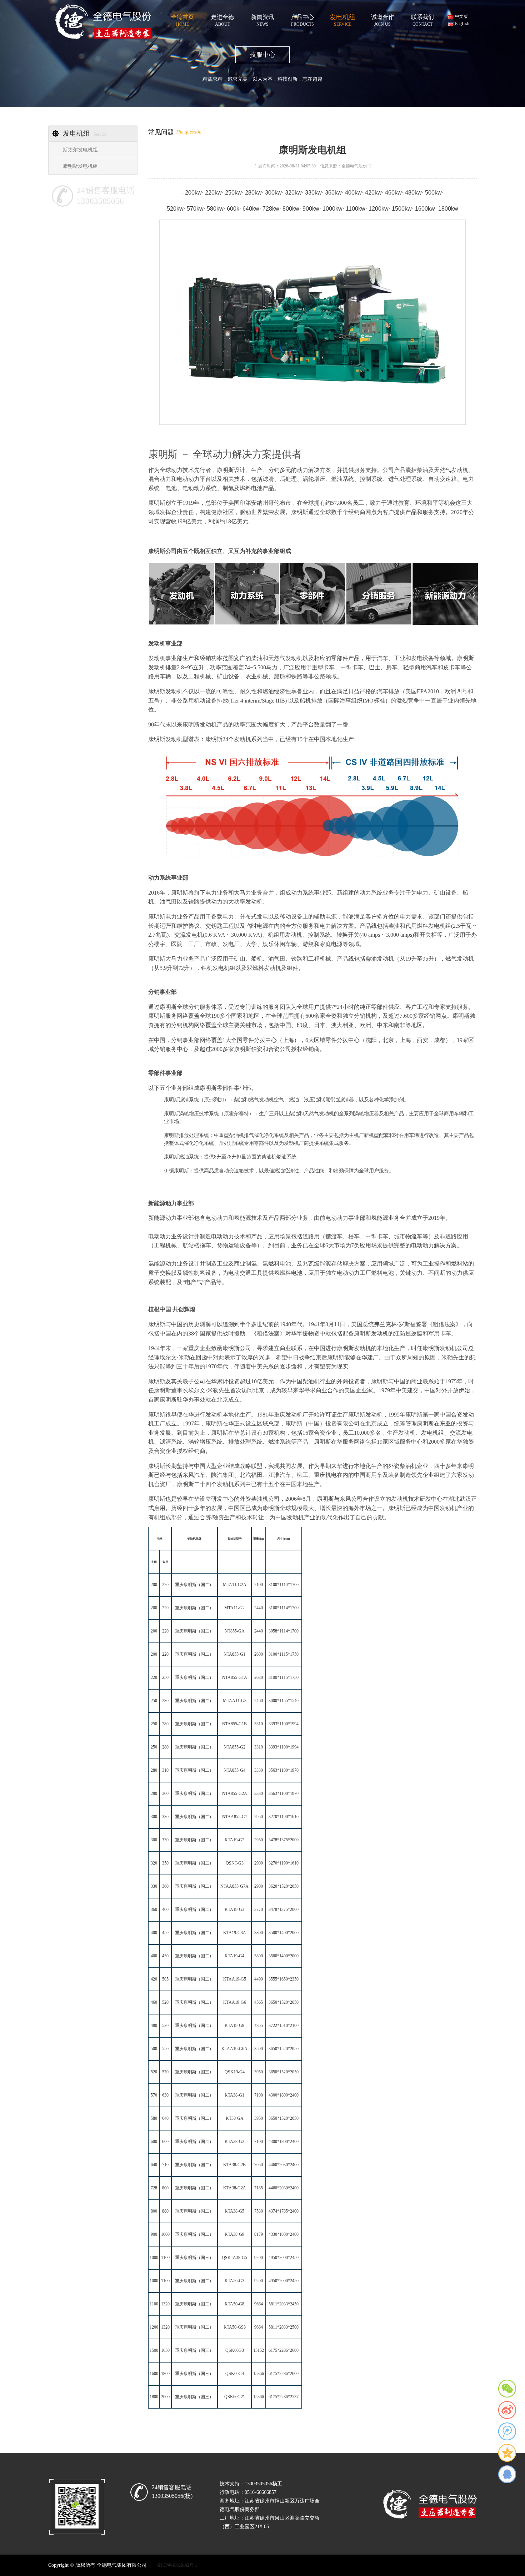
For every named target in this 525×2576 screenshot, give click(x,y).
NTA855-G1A (235, 1677)
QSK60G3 (235, 2350)
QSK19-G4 (235, 2072)
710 (165, 2165)
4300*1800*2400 (284, 2095)
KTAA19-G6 (235, 2002)
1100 (165, 2258)
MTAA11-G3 (235, 1701)
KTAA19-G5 (235, 1979)
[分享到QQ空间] (507, 2453)
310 (165, 1770)
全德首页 (182, 19)
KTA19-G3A (235, 1933)
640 (165, 2118)
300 (165, 1793)
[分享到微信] (507, 2389)
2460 (259, 1701)
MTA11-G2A (235, 1585)
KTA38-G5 (234, 2211)
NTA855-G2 (234, 1747)
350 (165, 1863)
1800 (165, 2374)
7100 (259, 2095)
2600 (259, 1654)
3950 (259, 2072)
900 (154, 2234)
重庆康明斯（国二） (194, 1585)
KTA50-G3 (234, 2281)
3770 (259, 1910)
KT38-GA (235, 2118)
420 (154, 1979)
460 (154, 2002)
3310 (259, 1724)
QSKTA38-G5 (234, 2258)
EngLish (462, 24)
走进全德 (222, 19)
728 (154, 2188)
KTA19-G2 (234, 1840)
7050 (259, 2165)
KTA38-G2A (235, 2188)
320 (154, 1863)
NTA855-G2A (235, 1793)
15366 (259, 2374)
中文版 (461, 16)
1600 (154, 2374)
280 (165, 1701)
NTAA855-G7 (235, 1817)
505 (165, 1979)
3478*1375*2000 (284, 1840)
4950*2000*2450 (284, 2258)
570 (165, 2072)
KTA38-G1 (234, 2095)
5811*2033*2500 (284, 2327)
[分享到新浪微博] (507, 2410)
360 (165, 1886)
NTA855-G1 (234, 1654)
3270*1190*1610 (284, 1817)
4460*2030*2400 (284, 2165)
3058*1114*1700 (284, 1631)
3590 (259, 2049)
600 (154, 2142)
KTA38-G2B (234, 2165)
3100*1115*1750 (284, 1654)
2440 (259, 1608)
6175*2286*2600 (284, 2350)
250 (165, 1677)
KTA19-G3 (234, 1910)
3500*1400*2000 (284, 1933)
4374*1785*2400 (284, 2211)
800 (165, 2188)
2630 (259, 1677)
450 (165, 1933)
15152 (259, 2350)
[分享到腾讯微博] (507, 2431)
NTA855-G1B (234, 1724)
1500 (154, 2350)
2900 (259, 1863)
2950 (259, 1817)
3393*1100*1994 (284, 1724)
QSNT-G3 (235, 1863)
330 (165, 1817)
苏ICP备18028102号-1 (177, 2565)
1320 (165, 2304)
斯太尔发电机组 (80, 150)
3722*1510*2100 (284, 2026)
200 (154, 1585)
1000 (165, 2234)
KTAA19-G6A (234, 2049)
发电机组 (342, 19)
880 (165, 2211)
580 (154, 2118)
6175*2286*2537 (284, 2397)
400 (165, 1910)
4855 (259, 2026)
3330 (259, 1770)
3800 (259, 1933)
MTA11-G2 (234, 1608)
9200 (259, 2258)
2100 (259, 1585)
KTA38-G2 (234, 2142)
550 (165, 2049)
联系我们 (422, 19)
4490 (259, 1979)
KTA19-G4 (234, 1956)
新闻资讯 (262, 19)
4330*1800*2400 (284, 2234)
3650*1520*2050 (284, 2002)
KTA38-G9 (234, 2234)
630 (165, 2095)
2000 (165, 2397)
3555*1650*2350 (284, 1979)
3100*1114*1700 (284, 1585)
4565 (259, 2002)
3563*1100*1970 (284, 1770)
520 (165, 2002)
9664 (259, 2304)
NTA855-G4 (234, 1770)
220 (165, 1585)
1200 (154, 2327)
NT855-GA (235, 1631)
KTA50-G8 (234, 2304)
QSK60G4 (235, 2374)
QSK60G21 (235, 2397)
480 (154, 2026)
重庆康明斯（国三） (194, 2072)
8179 (259, 2234)
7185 (259, 2188)
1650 (165, 2350)
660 (165, 2142)
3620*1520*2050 (284, 1886)
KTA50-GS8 (235, 2327)
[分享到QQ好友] (507, 2474)
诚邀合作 (382, 19)
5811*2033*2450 (284, 2304)
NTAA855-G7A (234, 1886)
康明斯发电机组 (80, 166)
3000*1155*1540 (284, 1701)
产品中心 (302, 19)
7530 (259, 2211)
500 (154, 2049)
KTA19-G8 (234, 2026)
